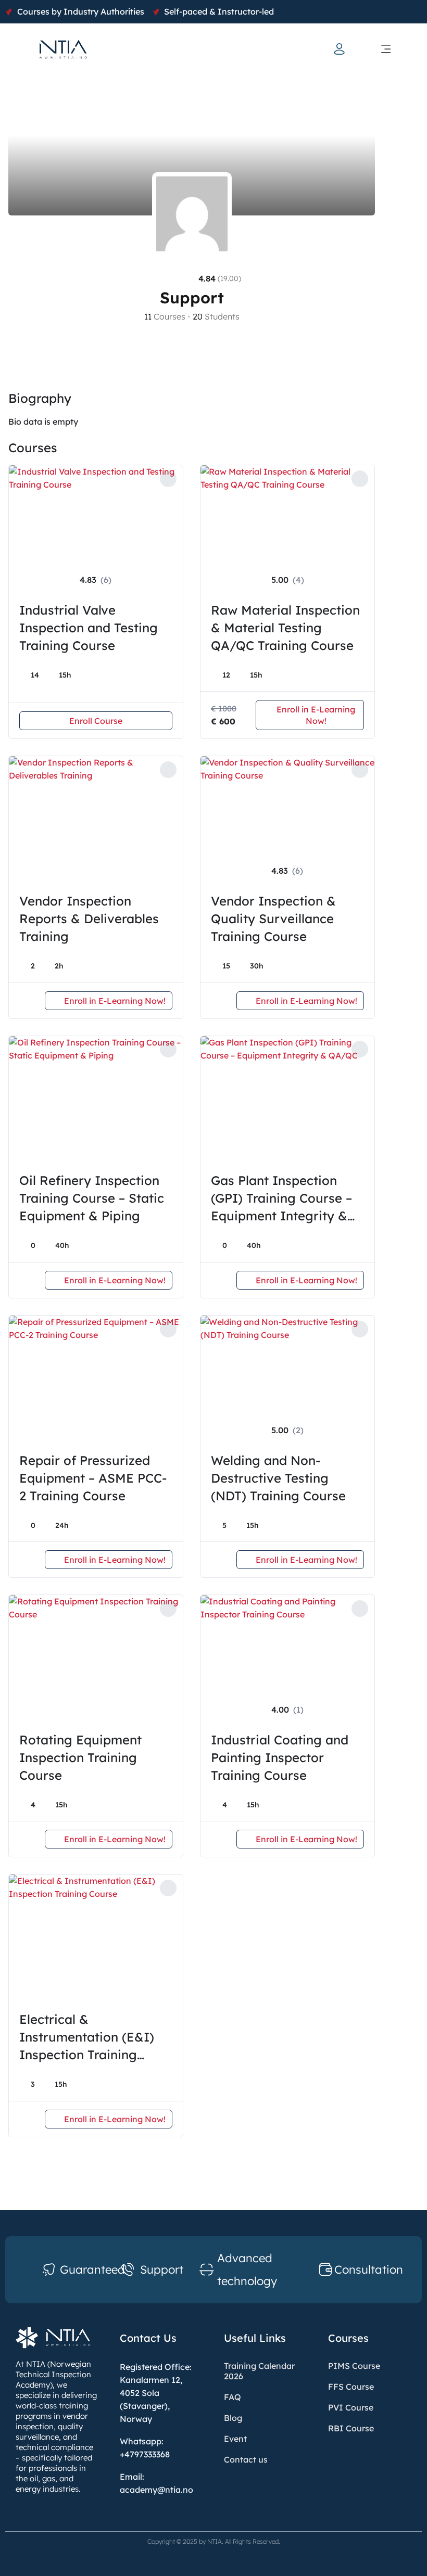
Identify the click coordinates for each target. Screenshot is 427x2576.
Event (235, 2439)
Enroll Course (96, 721)
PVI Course (351, 2407)
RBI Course (351, 2428)
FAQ (233, 2397)
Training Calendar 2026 (259, 2371)
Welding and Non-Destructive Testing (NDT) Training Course (278, 1478)
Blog (233, 2418)
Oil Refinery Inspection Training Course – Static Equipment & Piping (92, 1198)
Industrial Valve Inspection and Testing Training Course (89, 628)
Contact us (246, 2459)
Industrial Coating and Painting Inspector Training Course (280, 1757)
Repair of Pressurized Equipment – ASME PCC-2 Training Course (93, 1478)
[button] (386, 49)
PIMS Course (354, 2366)
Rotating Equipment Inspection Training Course (80, 1757)
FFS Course (351, 2387)
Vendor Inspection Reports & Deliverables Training (89, 919)
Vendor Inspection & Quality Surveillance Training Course (273, 919)
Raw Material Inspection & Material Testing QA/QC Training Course (285, 628)
